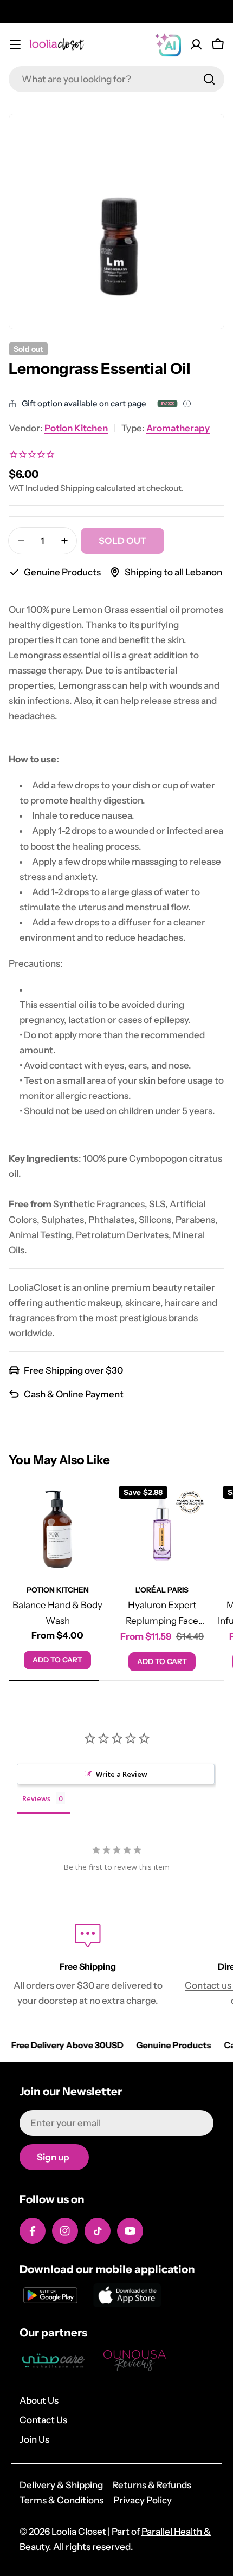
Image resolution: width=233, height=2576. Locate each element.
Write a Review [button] (122, 1774)
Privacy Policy (143, 2500)
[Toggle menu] (15, 44)
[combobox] (116, 79)
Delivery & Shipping (61, 2485)
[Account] (196, 44)
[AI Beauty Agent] (168, 44)
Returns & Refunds (152, 2485)
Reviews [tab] (36, 1798)
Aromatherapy (178, 428)
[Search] (209, 79)
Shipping (77, 488)
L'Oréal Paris (162, 1590)
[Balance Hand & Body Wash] (58, 1529)
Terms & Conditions (62, 2500)
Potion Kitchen (76, 428)
